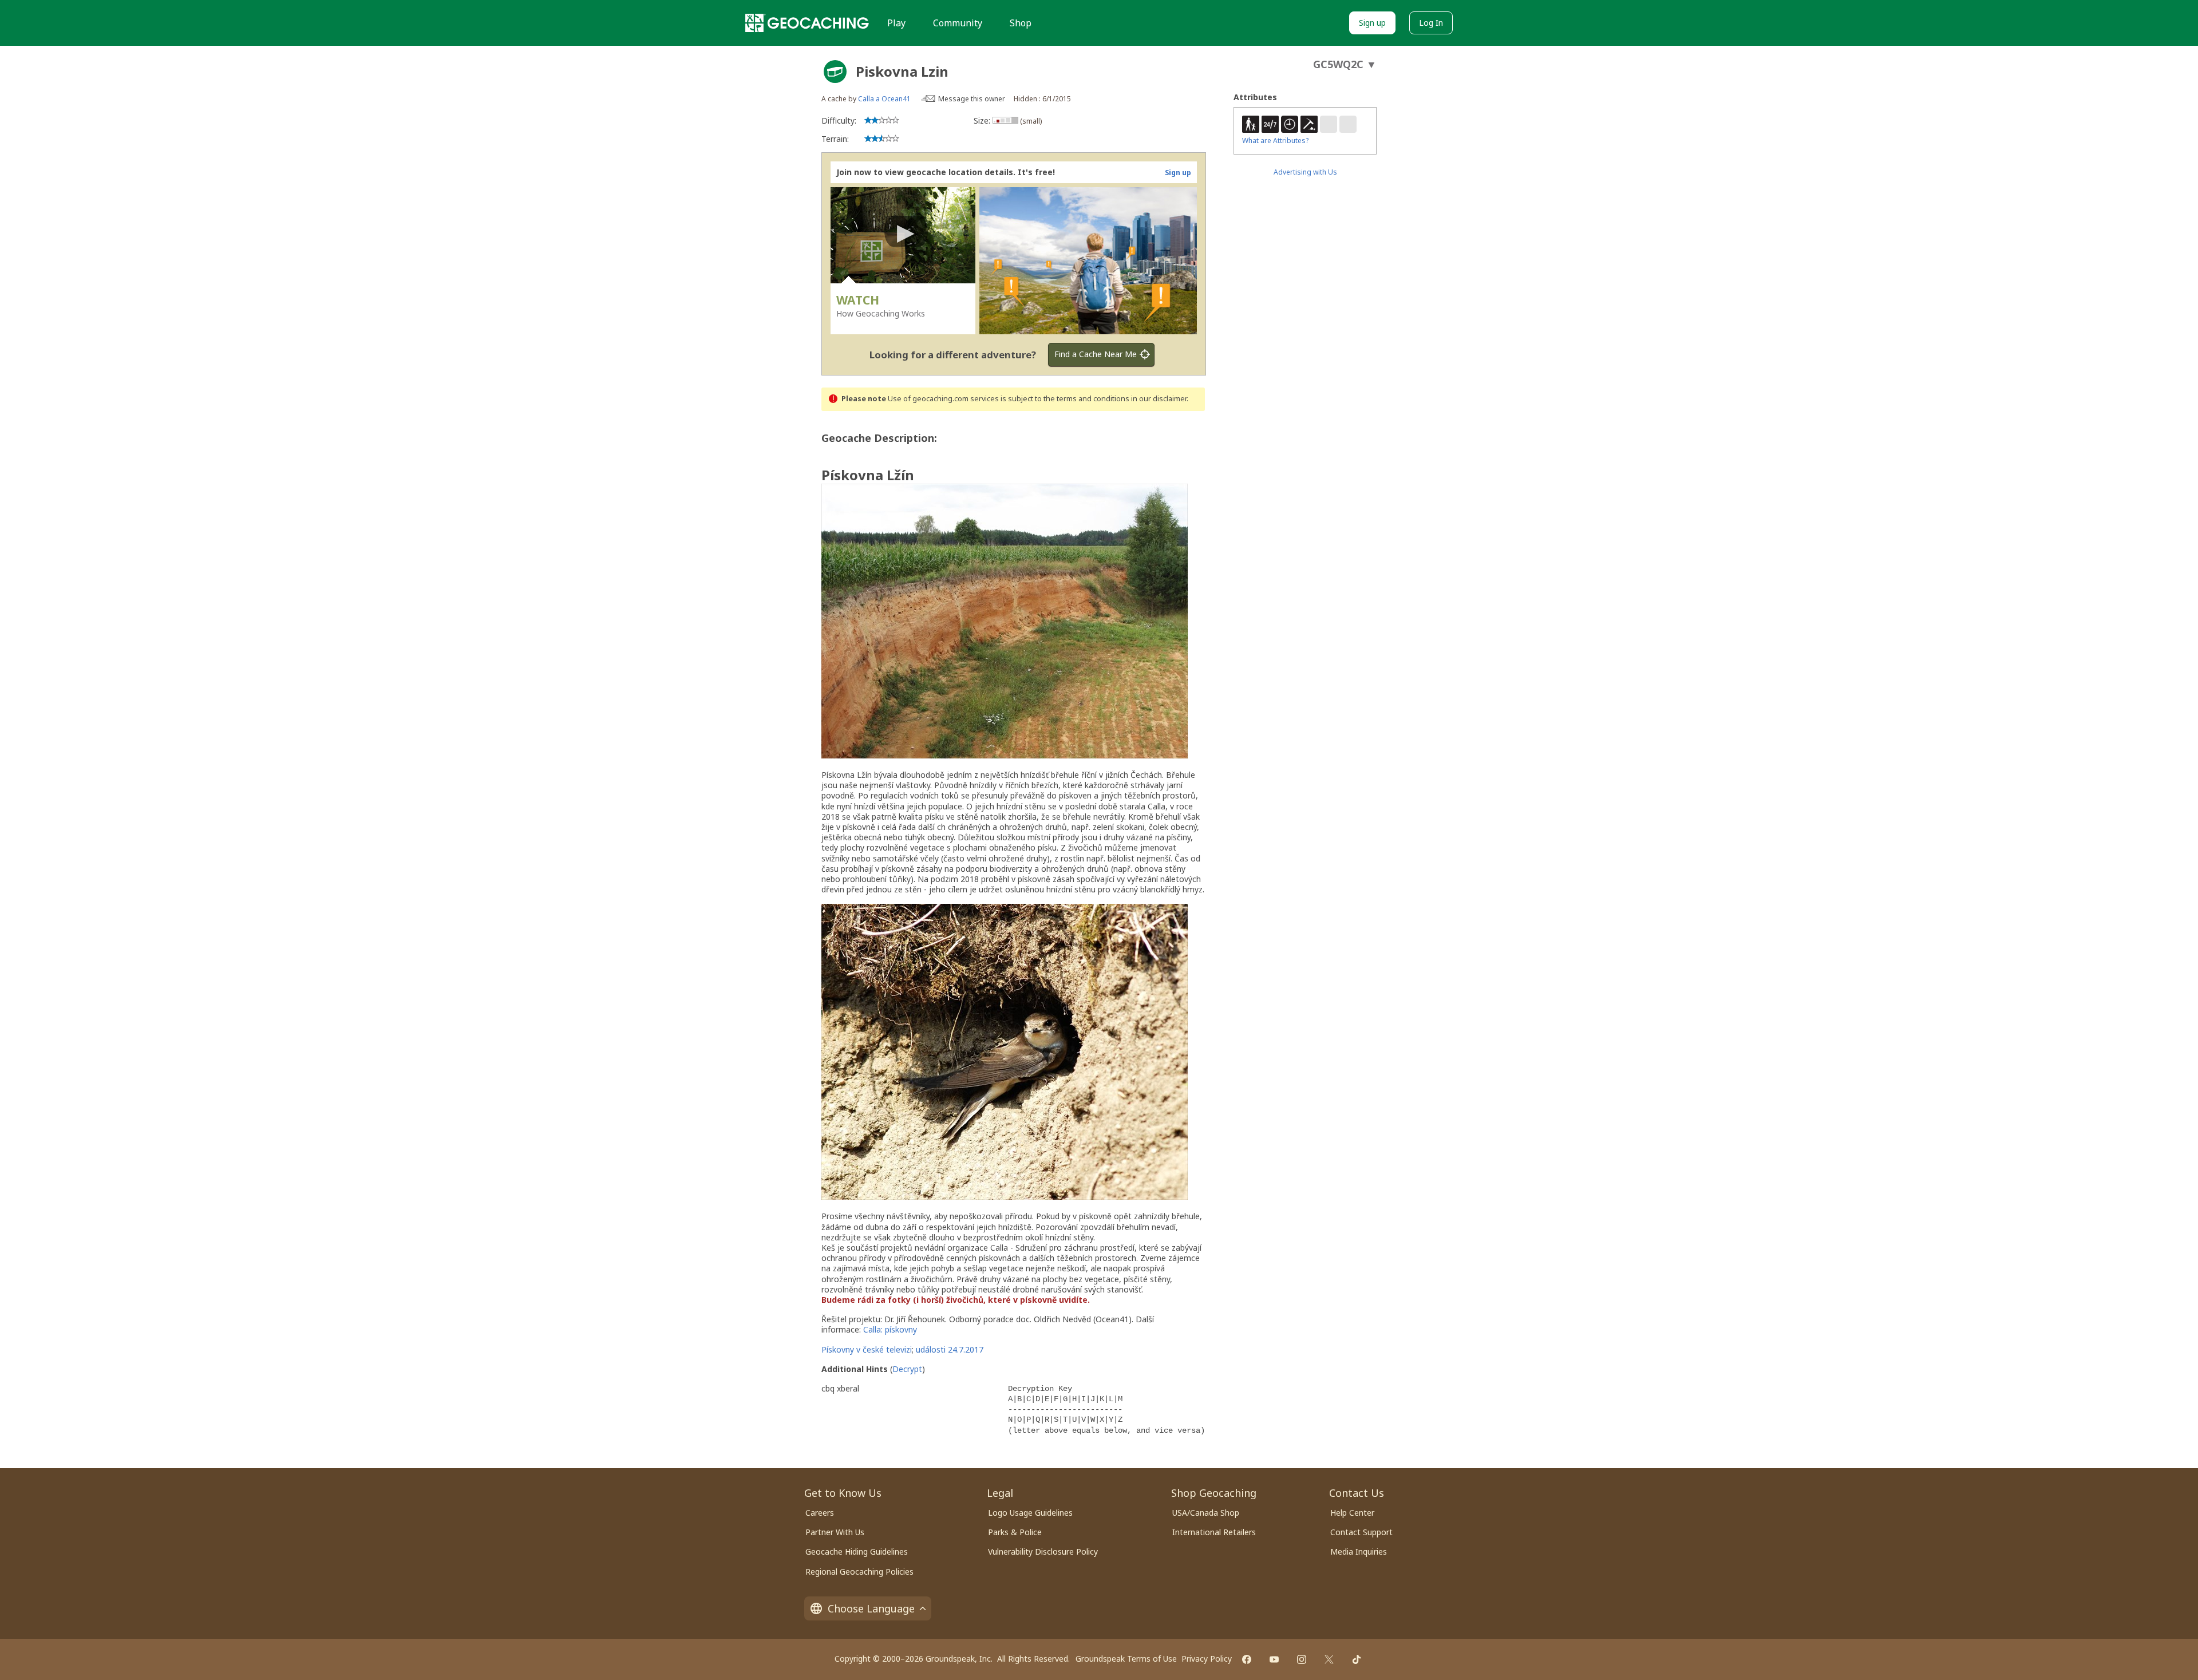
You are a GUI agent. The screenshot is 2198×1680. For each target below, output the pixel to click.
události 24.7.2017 (950, 1349)
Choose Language (871, 1608)
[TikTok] (1357, 1659)
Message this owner (972, 99)
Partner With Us (835, 1532)
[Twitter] (1329, 1659)
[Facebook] (1247, 1659)
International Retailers (1214, 1532)
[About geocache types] (835, 72)
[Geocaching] (807, 23)
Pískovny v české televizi (867, 1349)
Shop (1021, 23)
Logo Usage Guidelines (1030, 1513)
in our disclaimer (1159, 399)
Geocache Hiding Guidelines (857, 1551)
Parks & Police (1015, 1532)
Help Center (1352, 1513)
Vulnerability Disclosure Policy (1043, 1551)
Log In (1431, 23)
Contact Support (1361, 1532)
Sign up (1372, 23)
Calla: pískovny (890, 1329)
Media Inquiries (1359, 1551)
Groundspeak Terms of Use (1126, 1659)
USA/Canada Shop (1206, 1513)
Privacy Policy (1207, 1659)
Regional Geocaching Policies (859, 1572)
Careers (820, 1513)
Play (896, 23)
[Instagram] (1302, 1659)
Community (958, 23)
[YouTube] (1274, 1659)
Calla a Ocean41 (884, 99)
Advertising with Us (1305, 172)
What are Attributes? (1275, 141)
